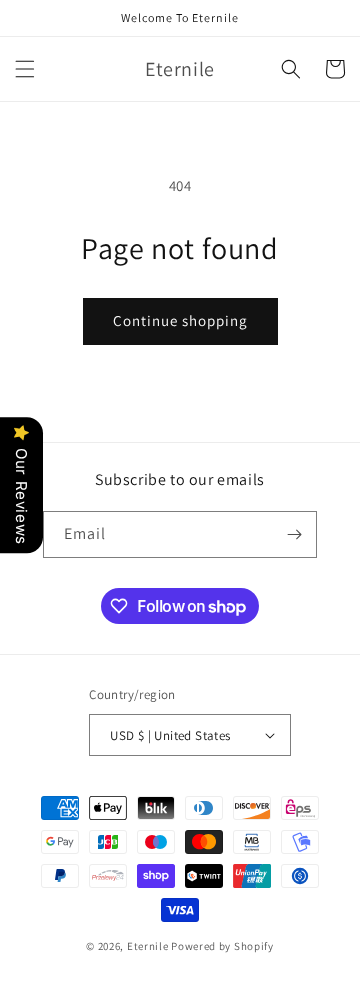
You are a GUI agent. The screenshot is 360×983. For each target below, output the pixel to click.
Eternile (148, 946)
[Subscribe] (294, 534)
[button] (25, 69)
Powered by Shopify (222, 946)
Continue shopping (180, 320)
